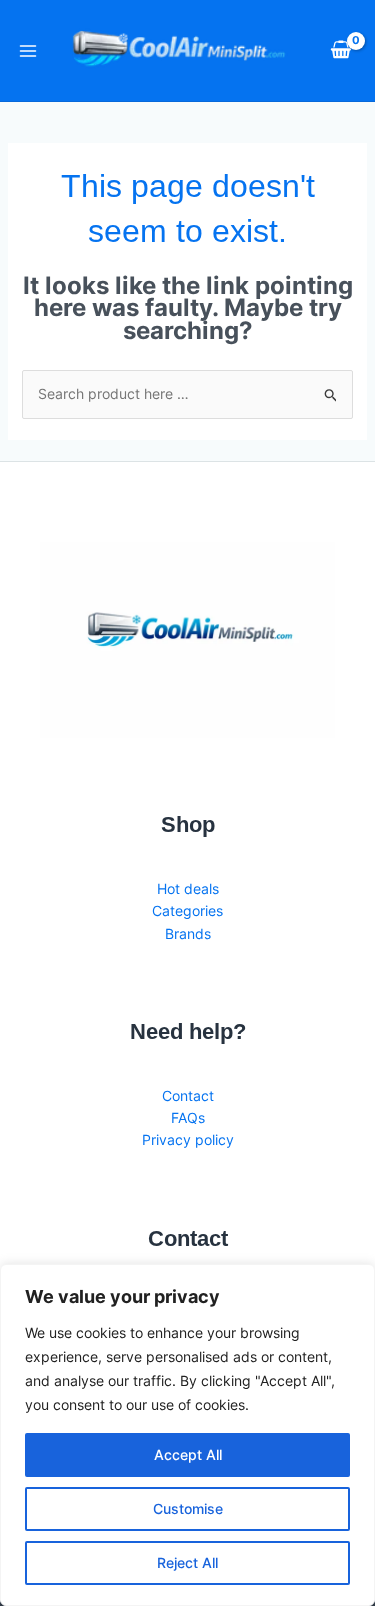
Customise (188, 1508)
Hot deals (188, 888)
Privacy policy (188, 1139)
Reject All (187, 1562)
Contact (188, 1095)
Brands (188, 933)
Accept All (188, 1454)
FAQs (188, 1117)
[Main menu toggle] (28, 51)
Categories (187, 910)
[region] (187, 1435)
